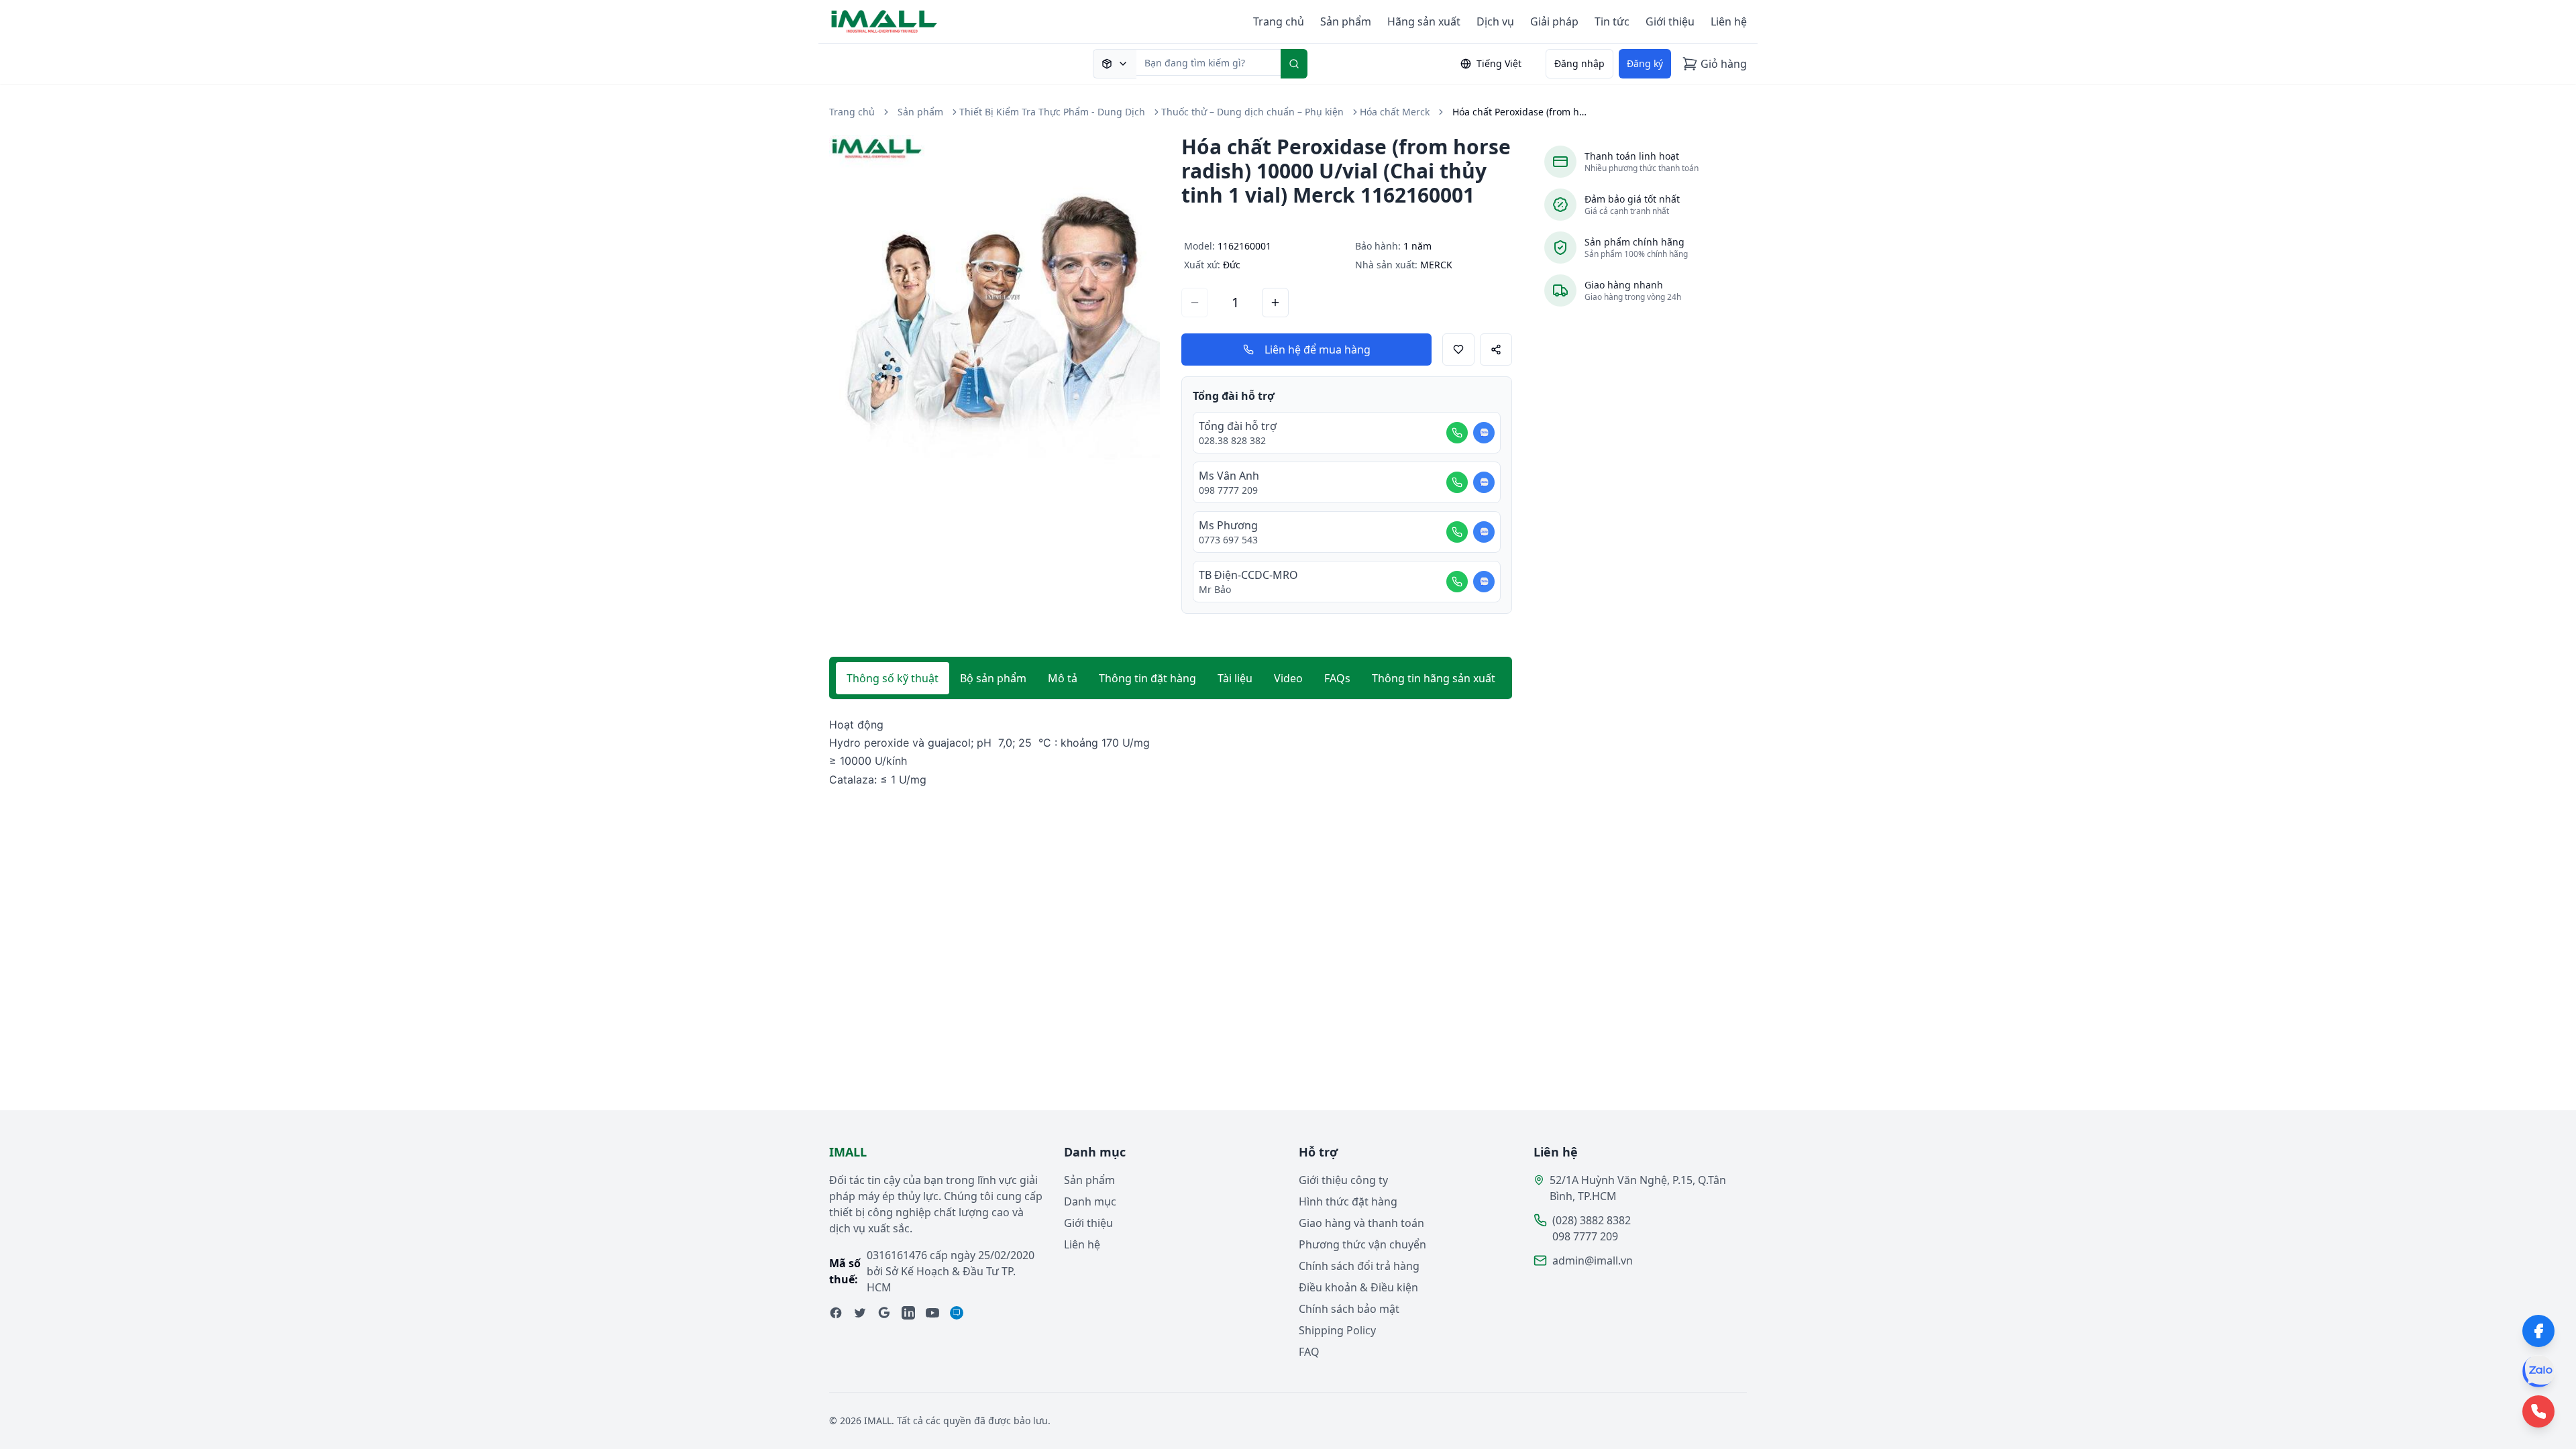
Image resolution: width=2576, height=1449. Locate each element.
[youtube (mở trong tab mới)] (932, 1313)
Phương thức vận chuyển (1362, 1244)
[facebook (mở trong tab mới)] (836, 1313)
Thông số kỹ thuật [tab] (893, 678)
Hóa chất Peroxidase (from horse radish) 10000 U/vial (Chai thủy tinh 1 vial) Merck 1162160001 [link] (1519, 112)
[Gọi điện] (1457, 433)
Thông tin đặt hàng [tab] (1147, 678)
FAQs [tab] (1337, 678)
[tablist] (1171, 678)
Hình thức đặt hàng (1348, 1201)
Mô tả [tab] (1063, 678)
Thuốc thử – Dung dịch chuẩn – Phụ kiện (1252, 112)
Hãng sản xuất (1424, 21)
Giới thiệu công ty (1343, 1180)
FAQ (1309, 1352)
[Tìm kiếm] (1294, 64)
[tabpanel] (1171, 752)
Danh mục (1090, 1201)
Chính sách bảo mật (1349, 1309)
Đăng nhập (1579, 63)
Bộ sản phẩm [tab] (993, 678)
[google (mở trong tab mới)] (884, 1313)
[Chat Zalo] (1484, 433)
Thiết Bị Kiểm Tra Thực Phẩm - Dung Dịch (1052, 112)
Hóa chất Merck (1395, 112)
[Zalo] (2538, 1371)
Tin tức (1612, 21)
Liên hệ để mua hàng (1318, 350)
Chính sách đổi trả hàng (1359, 1266)
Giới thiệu (1670, 21)
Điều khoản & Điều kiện (1358, 1287)
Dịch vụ (1495, 21)
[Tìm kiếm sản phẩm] (1115, 64)
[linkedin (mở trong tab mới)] (908, 1313)
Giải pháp (1554, 21)
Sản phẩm (1346, 21)
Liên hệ (1729, 21)
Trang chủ (1279, 21)
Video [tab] (1288, 678)
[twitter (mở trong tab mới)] (860, 1313)
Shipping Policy (1337, 1330)
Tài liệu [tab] (1235, 678)
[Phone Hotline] (2538, 1411)
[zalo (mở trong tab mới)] (957, 1313)
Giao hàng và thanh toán (1361, 1223)
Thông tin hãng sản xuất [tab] (1434, 678)
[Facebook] (2538, 1331)
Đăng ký (1645, 63)
